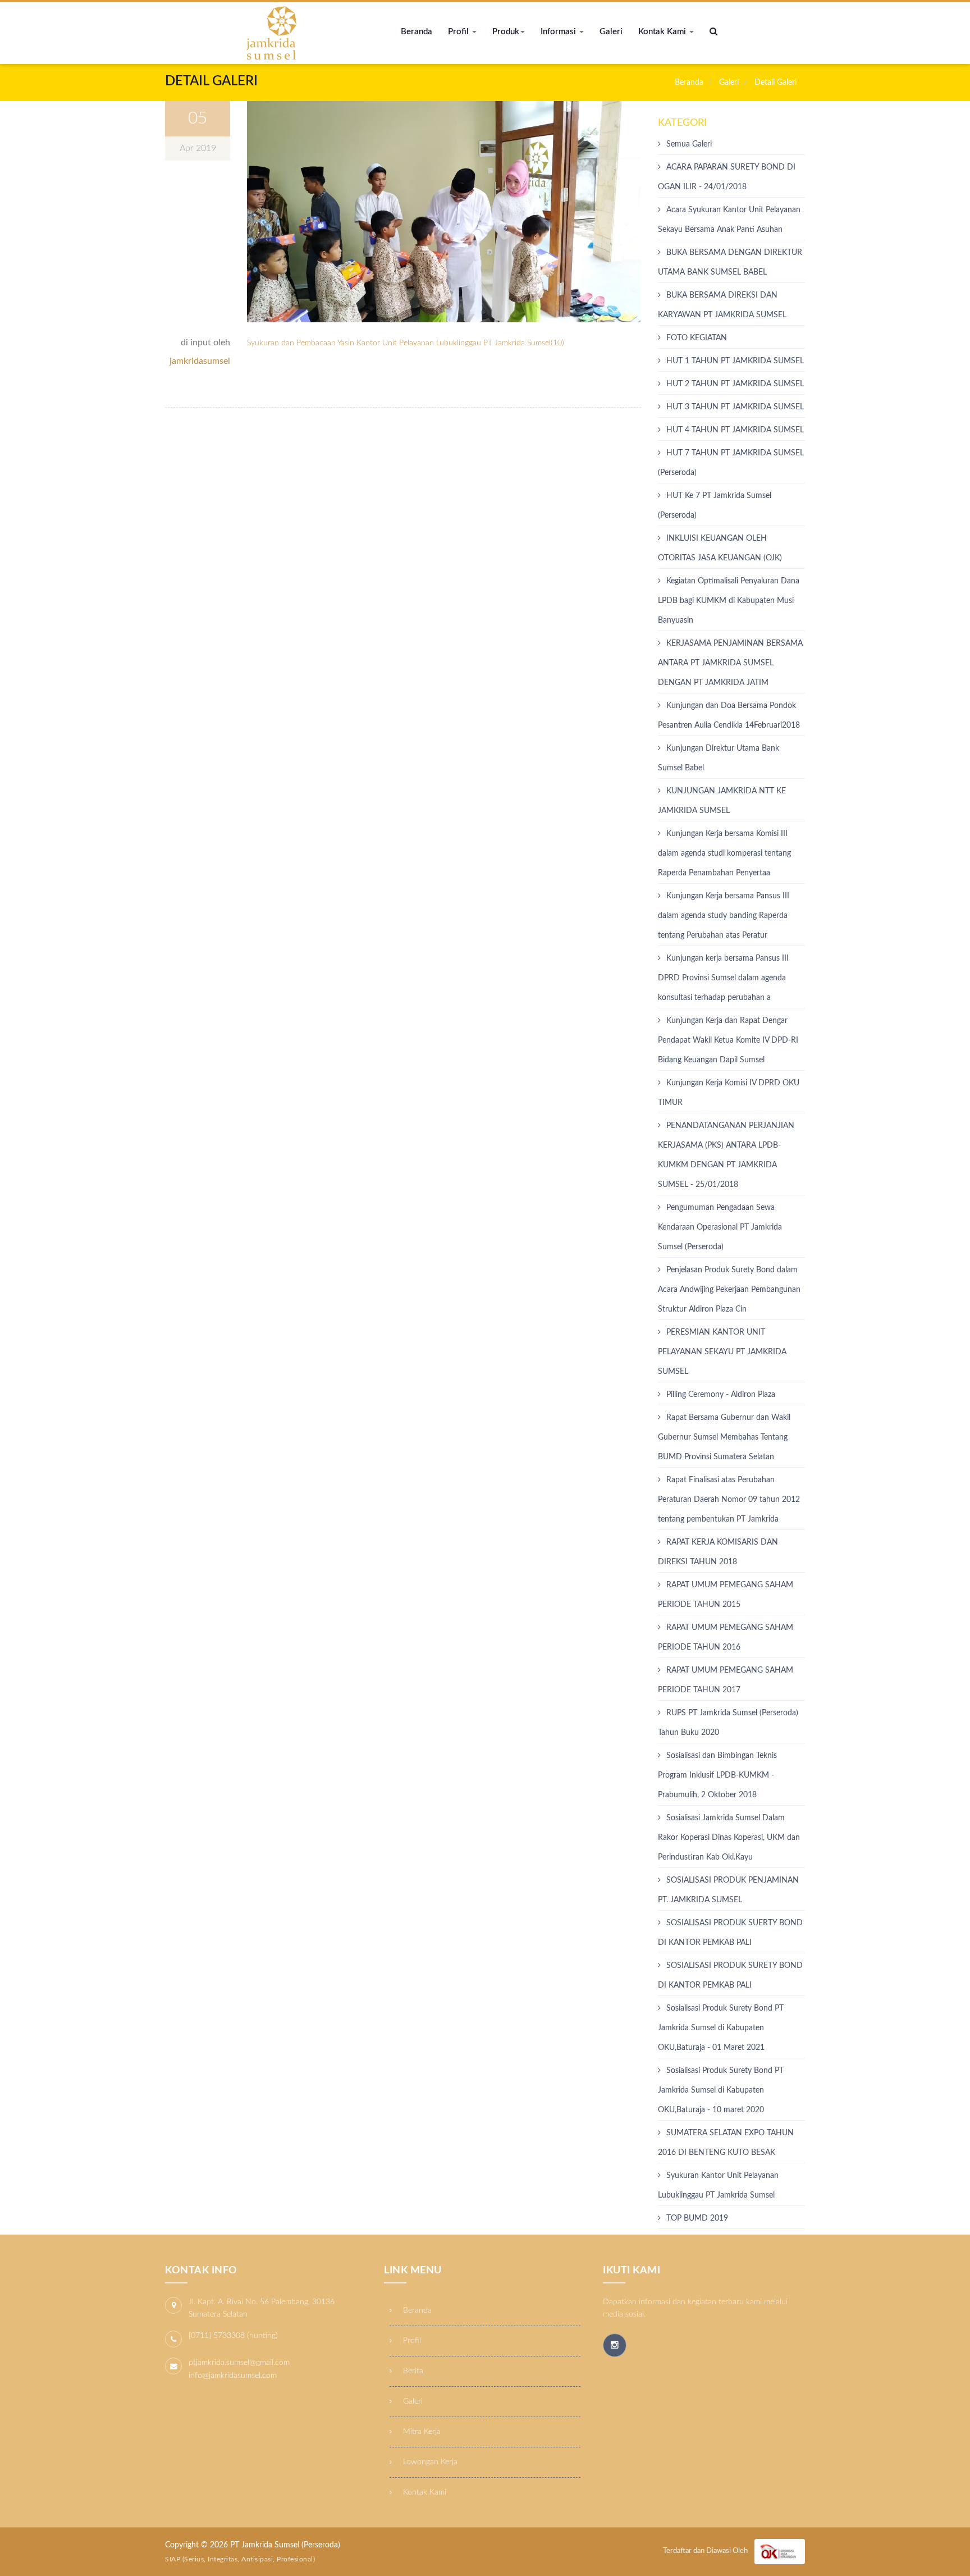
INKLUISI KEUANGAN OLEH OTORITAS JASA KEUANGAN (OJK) (720, 548)
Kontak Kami (663, 32)
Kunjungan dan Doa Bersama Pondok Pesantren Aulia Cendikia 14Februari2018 (729, 716)
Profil (459, 32)
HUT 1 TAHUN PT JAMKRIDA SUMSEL (735, 361)
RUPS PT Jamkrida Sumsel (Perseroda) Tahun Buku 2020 (728, 1723)
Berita (412, 2371)
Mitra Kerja (421, 2432)
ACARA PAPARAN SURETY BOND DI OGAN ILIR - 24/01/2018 (727, 177)
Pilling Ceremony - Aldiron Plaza (721, 1395)
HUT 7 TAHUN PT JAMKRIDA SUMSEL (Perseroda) (731, 463)
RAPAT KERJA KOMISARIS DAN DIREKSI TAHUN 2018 (718, 1552)
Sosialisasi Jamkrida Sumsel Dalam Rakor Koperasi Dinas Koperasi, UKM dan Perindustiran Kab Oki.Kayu (729, 1838)
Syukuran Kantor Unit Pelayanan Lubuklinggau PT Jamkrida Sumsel (718, 2186)
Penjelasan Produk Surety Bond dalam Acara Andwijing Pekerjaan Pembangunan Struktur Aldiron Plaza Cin (729, 1290)
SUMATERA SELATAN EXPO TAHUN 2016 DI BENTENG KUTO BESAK (726, 2143)
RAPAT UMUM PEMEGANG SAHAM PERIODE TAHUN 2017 (726, 1680)
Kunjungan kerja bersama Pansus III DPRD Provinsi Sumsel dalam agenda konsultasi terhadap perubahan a (723, 978)
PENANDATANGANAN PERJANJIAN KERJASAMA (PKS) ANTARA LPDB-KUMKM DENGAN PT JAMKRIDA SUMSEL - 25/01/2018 (726, 1155)
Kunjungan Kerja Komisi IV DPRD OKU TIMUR (729, 1093)
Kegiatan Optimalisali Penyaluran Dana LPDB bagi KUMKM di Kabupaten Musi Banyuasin (729, 601)
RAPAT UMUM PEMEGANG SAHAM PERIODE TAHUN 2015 (726, 1595)
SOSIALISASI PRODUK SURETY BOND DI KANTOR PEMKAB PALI (730, 1976)
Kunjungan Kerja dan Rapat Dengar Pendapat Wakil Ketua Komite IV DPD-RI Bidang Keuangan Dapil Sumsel (728, 1040)
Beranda (417, 32)
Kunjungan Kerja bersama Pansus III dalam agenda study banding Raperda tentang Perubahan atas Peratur (724, 916)
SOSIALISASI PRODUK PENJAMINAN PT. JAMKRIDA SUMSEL (728, 1890)
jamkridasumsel (200, 361)
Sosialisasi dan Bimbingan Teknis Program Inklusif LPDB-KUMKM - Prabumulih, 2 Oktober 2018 (717, 1775)
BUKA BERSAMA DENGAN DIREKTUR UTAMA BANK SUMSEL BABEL (730, 262)
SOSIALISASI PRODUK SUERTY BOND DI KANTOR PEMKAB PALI (730, 1933)
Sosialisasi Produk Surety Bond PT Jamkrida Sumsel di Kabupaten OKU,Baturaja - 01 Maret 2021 (721, 2028)
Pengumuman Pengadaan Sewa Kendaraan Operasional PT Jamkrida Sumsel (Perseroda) (720, 1227)
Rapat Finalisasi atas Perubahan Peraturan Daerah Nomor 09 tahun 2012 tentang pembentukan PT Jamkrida (729, 1500)
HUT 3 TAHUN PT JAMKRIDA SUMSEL (735, 407)
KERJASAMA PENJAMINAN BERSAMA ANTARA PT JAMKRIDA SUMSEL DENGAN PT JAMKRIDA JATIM (730, 663)
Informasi (559, 32)
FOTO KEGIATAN (697, 338)
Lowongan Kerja (429, 2462)
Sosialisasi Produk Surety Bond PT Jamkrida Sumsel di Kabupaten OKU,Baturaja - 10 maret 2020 (721, 2090)
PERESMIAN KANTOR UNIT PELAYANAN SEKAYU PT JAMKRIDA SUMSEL (722, 1352)
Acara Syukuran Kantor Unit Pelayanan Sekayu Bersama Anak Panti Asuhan (729, 220)
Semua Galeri (689, 144)
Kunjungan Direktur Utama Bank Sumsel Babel (719, 758)
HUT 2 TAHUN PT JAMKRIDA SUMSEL (735, 384)
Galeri (611, 32)
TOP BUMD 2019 (697, 2218)
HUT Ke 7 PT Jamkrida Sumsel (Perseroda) (715, 506)
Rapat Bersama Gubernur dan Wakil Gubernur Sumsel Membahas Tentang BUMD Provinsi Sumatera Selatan (724, 1437)
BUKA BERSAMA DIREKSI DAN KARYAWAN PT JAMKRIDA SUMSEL (722, 305)
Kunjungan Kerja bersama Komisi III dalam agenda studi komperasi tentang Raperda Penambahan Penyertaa (724, 853)
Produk (506, 32)
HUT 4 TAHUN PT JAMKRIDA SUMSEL (735, 430)
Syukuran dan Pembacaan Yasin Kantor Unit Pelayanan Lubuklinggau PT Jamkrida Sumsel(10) (406, 343)
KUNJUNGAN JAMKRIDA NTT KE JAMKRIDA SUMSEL (722, 801)
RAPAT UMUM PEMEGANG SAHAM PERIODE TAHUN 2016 (726, 1638)
